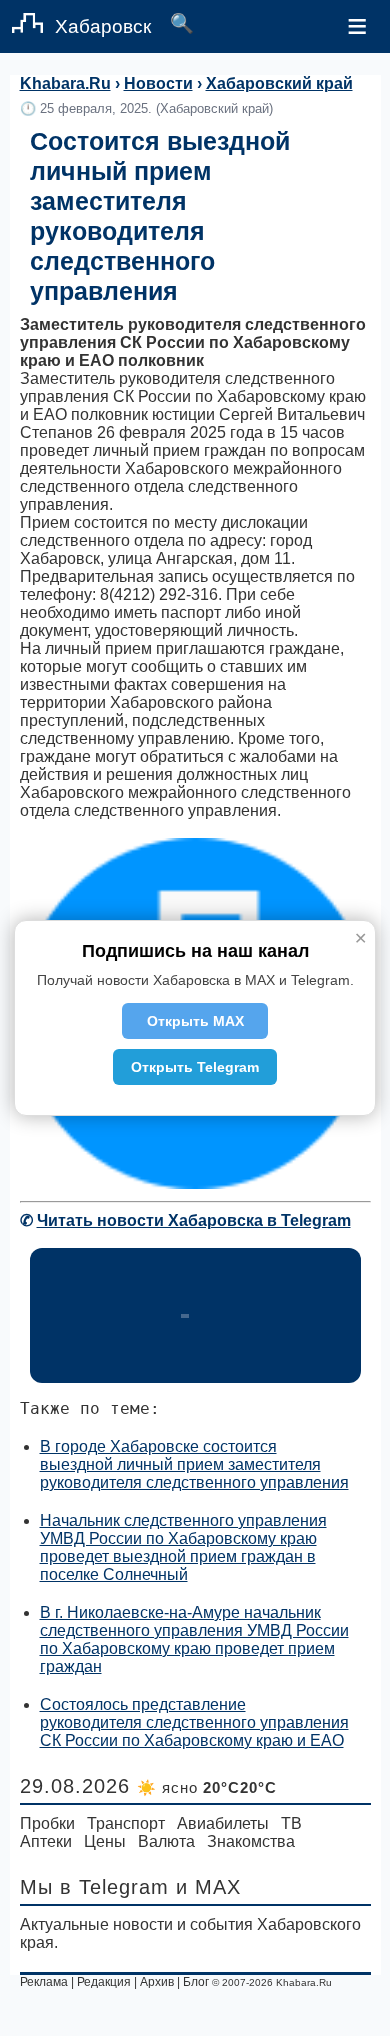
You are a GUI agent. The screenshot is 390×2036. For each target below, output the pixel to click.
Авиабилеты (223, 1823)
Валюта (166, 1841)
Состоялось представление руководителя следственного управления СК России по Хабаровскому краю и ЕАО (194, 1722)
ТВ (291, 1823)
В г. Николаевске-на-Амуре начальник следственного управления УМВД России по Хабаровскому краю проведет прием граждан (194, 1639)
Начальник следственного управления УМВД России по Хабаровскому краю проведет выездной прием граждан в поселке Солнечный (183, 1547)
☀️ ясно (207, 1787)
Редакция (104, 1982)
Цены (105, 1841)
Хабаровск (103, 26)
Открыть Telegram (195, 1067)
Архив (157, 1982)
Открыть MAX (195, 1021)
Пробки (47, 1823)
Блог (196, 1982)
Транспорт (126, 1823)
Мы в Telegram (94, 1887)
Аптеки (46, 1841)
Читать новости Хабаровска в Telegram (194, 1220)
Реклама (44, 1982)
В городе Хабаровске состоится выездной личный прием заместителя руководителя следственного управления (194, 1464)
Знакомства (251, 1841)
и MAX (208, 1887)
